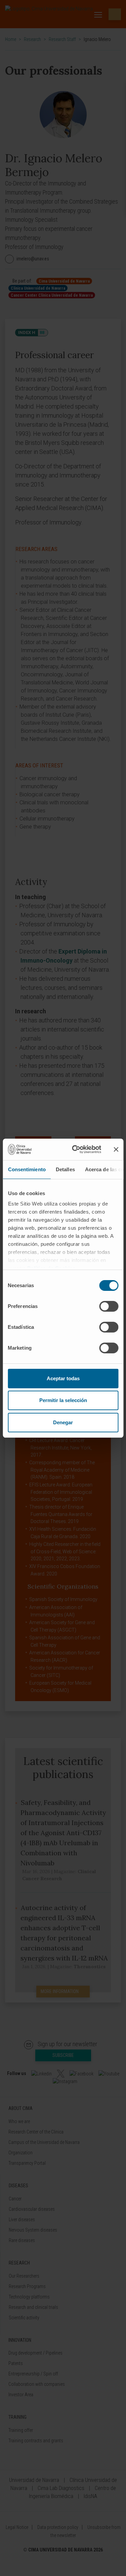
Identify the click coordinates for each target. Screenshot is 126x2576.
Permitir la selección (63, 1400)
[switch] (109, 1306)
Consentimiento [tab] (27, 1169)
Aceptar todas (63, 1378)
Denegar (63, 1422)
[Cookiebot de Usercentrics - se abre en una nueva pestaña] (75, 1149)
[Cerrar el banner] (116, 1149)
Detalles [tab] (65, 1169)
